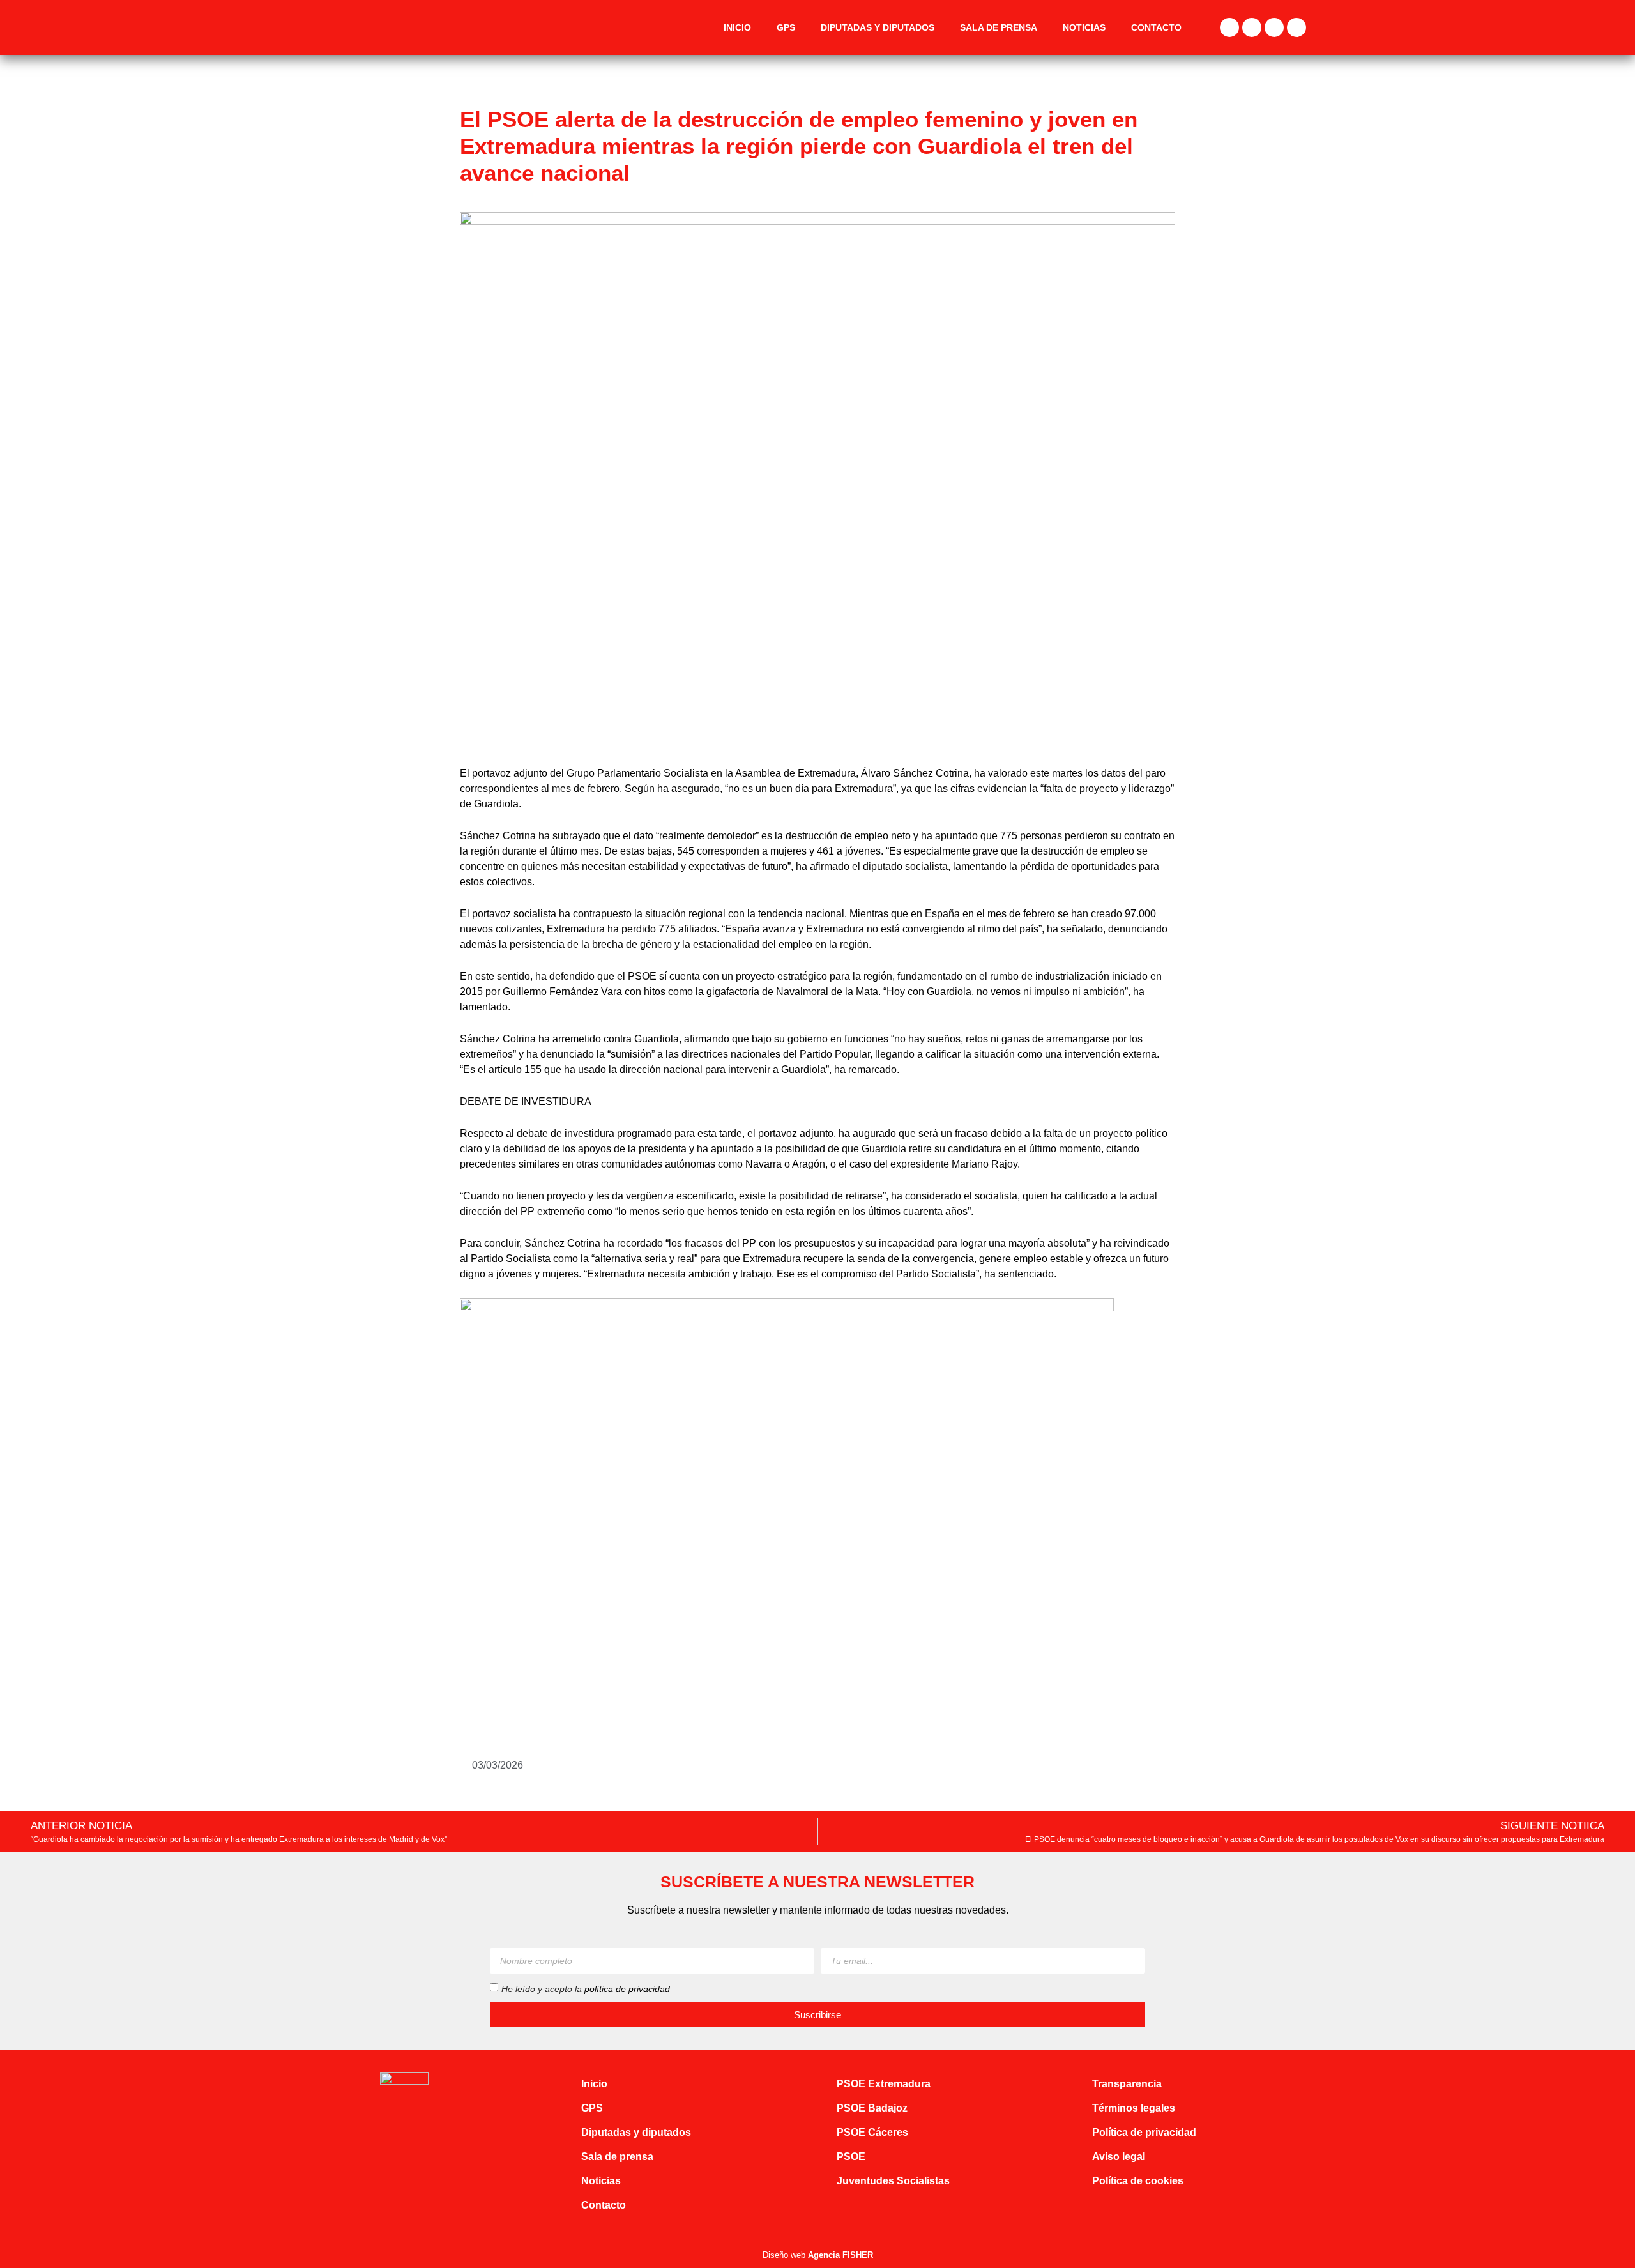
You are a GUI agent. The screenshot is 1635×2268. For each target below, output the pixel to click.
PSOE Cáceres (872, 2132)
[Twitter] (1252, 27)
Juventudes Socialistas (893, 2181)
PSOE (851, 2157)
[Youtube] (1297, 27)
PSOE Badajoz (872, 2108)
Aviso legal (1119, 2157)
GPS (786, 27)
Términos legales (1134, 2108)
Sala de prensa (999, 27)
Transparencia (1127, 2084)
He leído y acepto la (586, 1989)
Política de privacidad (1144, 2132)
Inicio (737, 27)
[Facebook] (1229, 27)
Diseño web (818, 2255)
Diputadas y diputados (878, 27)
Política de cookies (1138, 2181)
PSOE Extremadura (884, 2084)
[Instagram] (1274, 27)
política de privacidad (627, 1989)
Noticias (1084, 27)
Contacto (1156, 27)
